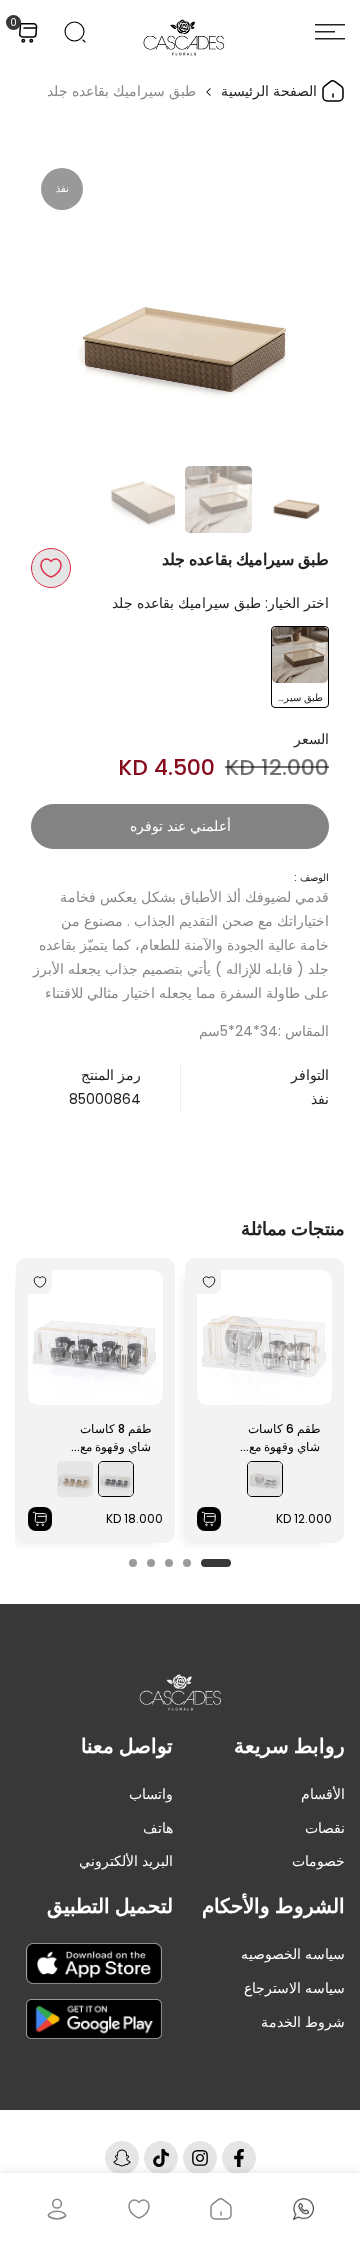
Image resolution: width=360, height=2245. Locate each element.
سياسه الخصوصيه (293, 1954)
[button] (51, 568)
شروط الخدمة (303, 2022)
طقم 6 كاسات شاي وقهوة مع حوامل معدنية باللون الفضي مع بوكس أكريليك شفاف (284, 1438)
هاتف (158, 1828)
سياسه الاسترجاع (294, 1988)
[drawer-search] (75, 32)
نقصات (325, 1828)
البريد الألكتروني (126, 1861)
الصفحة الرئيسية (271, 91)
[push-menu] (330, 32)
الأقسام (323, 1794)
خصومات (318, 1861)
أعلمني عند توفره (180, 826)
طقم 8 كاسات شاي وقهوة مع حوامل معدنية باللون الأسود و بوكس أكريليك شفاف (115, 1438)
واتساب (151, 1794)
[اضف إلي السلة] (209, 1519)
